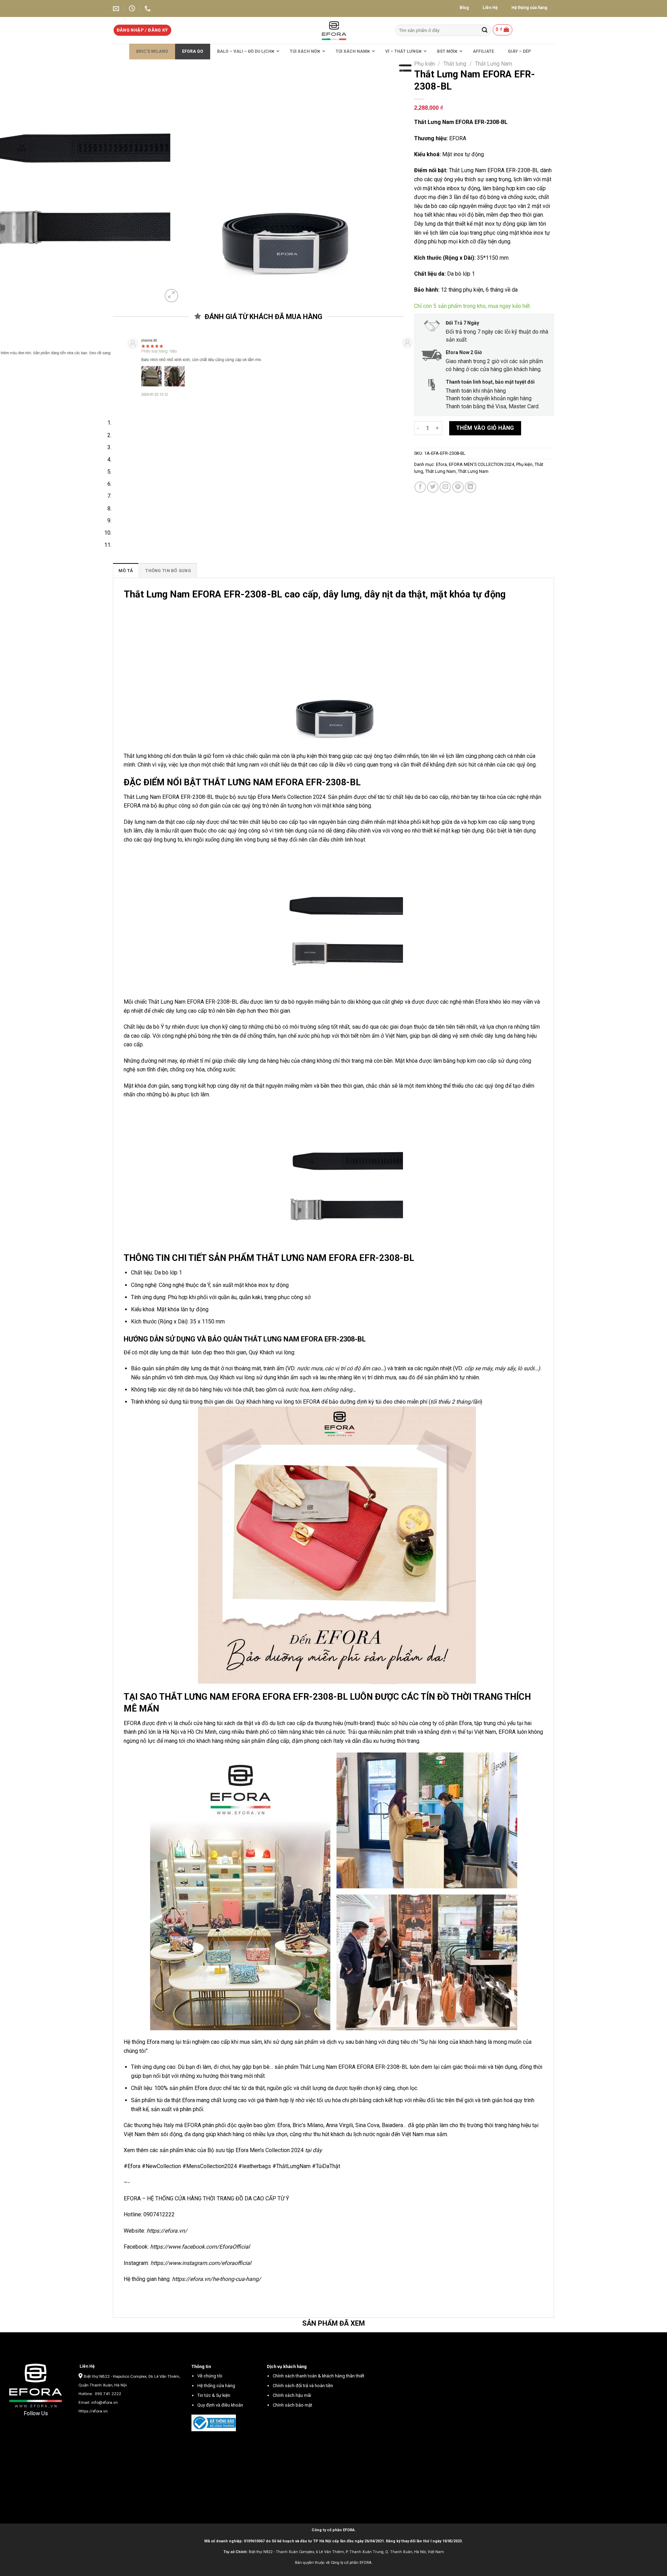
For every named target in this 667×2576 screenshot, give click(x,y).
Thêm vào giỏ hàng (485, 428)
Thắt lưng (455, 64)
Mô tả (126, 559)
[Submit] (485, 30)
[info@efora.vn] (117, 9)
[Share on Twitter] (433, 487)
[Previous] (120, 394)
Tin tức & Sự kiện (214, 2383)
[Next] (188, 292)
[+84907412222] (149, 9)
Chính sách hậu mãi (292, 2383)
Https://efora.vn (93, 2399)
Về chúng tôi (210, 2364)
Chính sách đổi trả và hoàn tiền (303, 2373)
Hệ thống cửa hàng (216, 2373)
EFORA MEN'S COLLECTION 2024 (481, 464)
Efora (441, 464)
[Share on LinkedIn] (471, 487)
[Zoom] (171, 296)
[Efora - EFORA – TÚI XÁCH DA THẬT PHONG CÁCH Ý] (334, 30)
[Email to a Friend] (445, 487)
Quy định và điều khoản (220, 2393)
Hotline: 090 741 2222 (100, 2382)
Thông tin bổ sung (168, 559)
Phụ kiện (425, 64)
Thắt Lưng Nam (493, 64)
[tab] (126, 559)
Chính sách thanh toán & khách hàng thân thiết (319, 2364)
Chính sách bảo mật (293, 2393)
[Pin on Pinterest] (458, 487)
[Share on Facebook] (420, 487)
